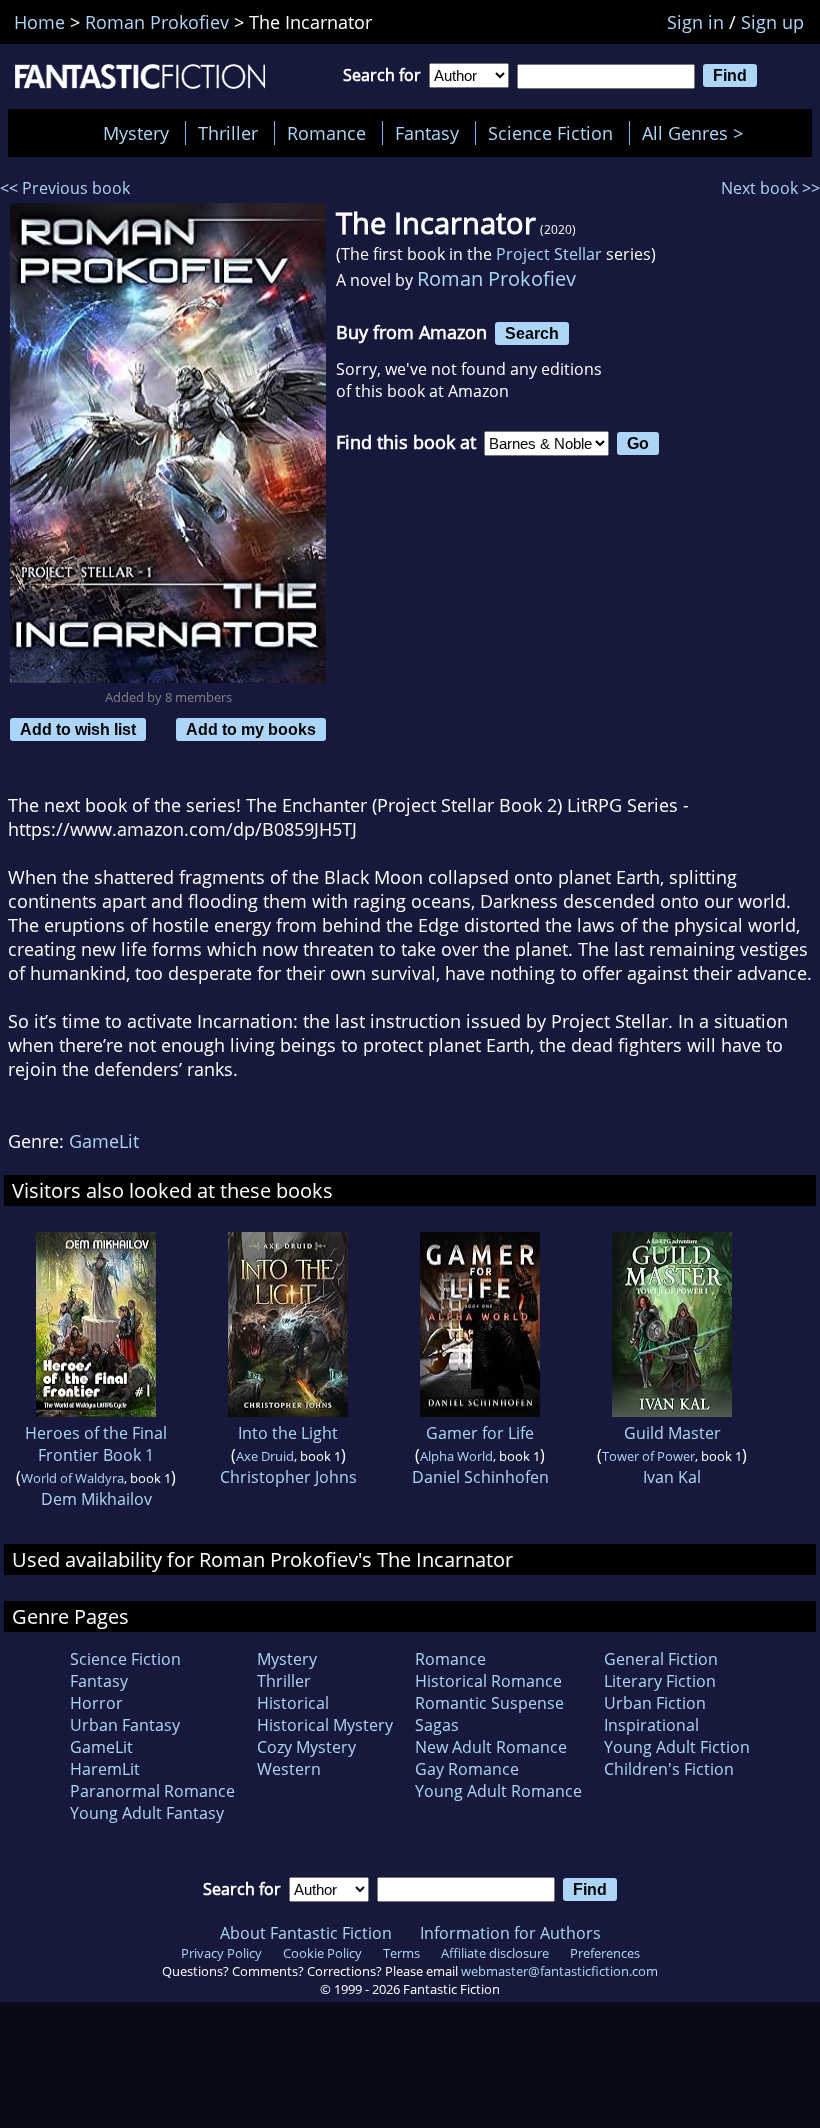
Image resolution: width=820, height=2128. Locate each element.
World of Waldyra (72, 1478)
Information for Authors (510, 1933)
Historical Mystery (325, 1725)
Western (289, 1769)
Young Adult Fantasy (147, 1813)
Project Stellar (549, 254)
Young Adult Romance (498, 1791)
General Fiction (661, 1659)
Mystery (136, 133)
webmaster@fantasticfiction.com (559, 1971)
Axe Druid (265, 1456)
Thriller (228, 133)
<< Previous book (65, 188)
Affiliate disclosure (495, 1953)
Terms (401, 1953)
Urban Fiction (655, 1703)
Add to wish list (78, 729)
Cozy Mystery (306, 1747)
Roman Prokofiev (496, 278)
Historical (293, 1703)
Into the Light (288, 1433)
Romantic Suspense (489, 1703)
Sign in (695, 22)
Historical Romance (488, 1681)
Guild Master (672, 1433)
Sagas (437, 1725)
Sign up (772, 22)
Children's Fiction (669, 1769)
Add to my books (251, 729)
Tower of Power (648, 1456)
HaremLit (105, 1769)
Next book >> (770, 188)
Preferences (605, 1953)
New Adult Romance (491, 1747)
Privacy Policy (221, 1953)
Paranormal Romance (152, 1791)
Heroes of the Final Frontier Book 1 (96, 1444)
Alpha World (456, 1456)
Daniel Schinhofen (480, 1477)
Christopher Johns (288, 1477)
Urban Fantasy (125, 1725)
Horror (96, 1703)
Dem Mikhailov (96, 1499)
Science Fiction (550, 133)
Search (532, 333)
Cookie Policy (322, 1953)
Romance (326, 133)
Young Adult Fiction (677, 1747)
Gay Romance (467, 1769)
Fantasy (427, 133)
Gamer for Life (480, 1433)
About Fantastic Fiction (306, 1933)
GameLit (104, 1141)
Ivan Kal (672, 1477)
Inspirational (651, 1725)
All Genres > (697, 133)
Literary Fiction (660, 1681)
